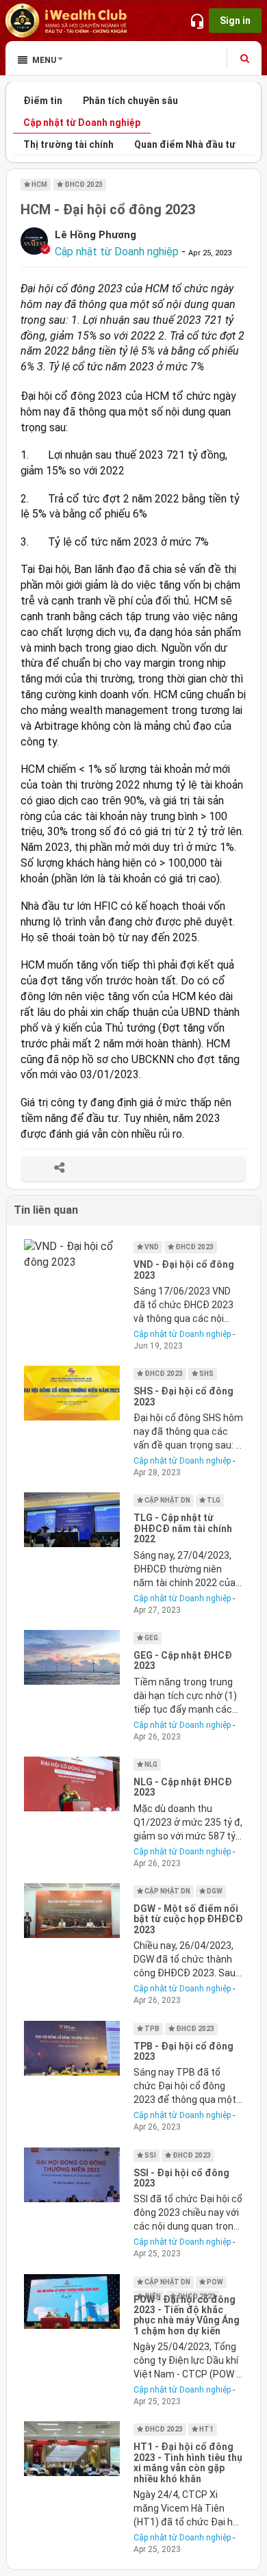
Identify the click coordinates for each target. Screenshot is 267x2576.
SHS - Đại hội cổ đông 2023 (183, 1396)
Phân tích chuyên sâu (130, 101)
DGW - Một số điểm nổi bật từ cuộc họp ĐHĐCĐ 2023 (188, 1919)
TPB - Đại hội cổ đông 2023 (183, 2051)
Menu (44, 60)
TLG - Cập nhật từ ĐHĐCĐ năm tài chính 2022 (183, 1528)
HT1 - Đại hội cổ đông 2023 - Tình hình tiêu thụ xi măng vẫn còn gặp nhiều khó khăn (188, 2462)
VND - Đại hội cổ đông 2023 (184, 1270)
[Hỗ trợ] (197, 21)
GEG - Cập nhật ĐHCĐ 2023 (183, 1660)
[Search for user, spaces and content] (245, 58)
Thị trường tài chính (68, 144)
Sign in (235, 21)
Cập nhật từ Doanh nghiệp (82, 123)
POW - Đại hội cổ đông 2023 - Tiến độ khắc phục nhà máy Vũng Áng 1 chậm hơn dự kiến (187, 2315)
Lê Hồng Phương (96, 235)
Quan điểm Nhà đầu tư (185, 144)
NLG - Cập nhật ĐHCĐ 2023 (183, 1787)
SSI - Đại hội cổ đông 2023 (181, 2178)
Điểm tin (43, 101)
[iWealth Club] (67, 21)
